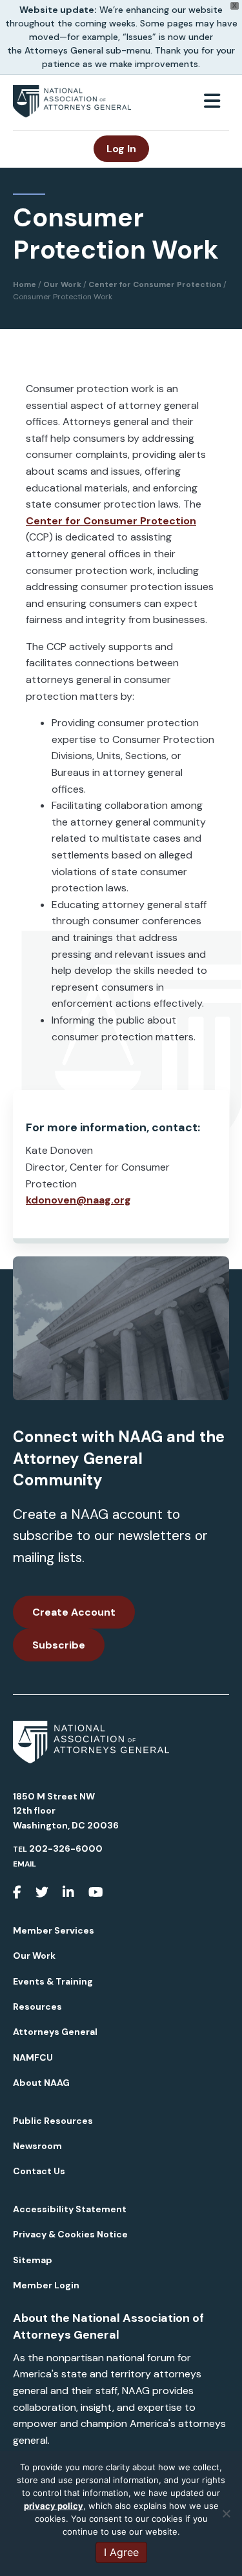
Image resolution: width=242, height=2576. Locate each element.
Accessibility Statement (70, 2209)
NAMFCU (33, 2057)
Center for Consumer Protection (111, 521)
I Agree (121, 2552)
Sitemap (33, 2260)
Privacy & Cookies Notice (70, 2234)
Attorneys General (55, 2032)
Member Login (46, 2285)
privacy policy (54, 2506)
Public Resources (53, 2121)
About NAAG (41, 2083)
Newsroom (37, 2146)
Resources (37, 2006)
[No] (226, 2513)
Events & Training (53, 1981)
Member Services (54, 1930)
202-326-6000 (66, 1848)
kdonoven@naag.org (78, 1200)
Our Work (34, 1956)
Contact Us (39, 2171)
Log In (121, 149)
